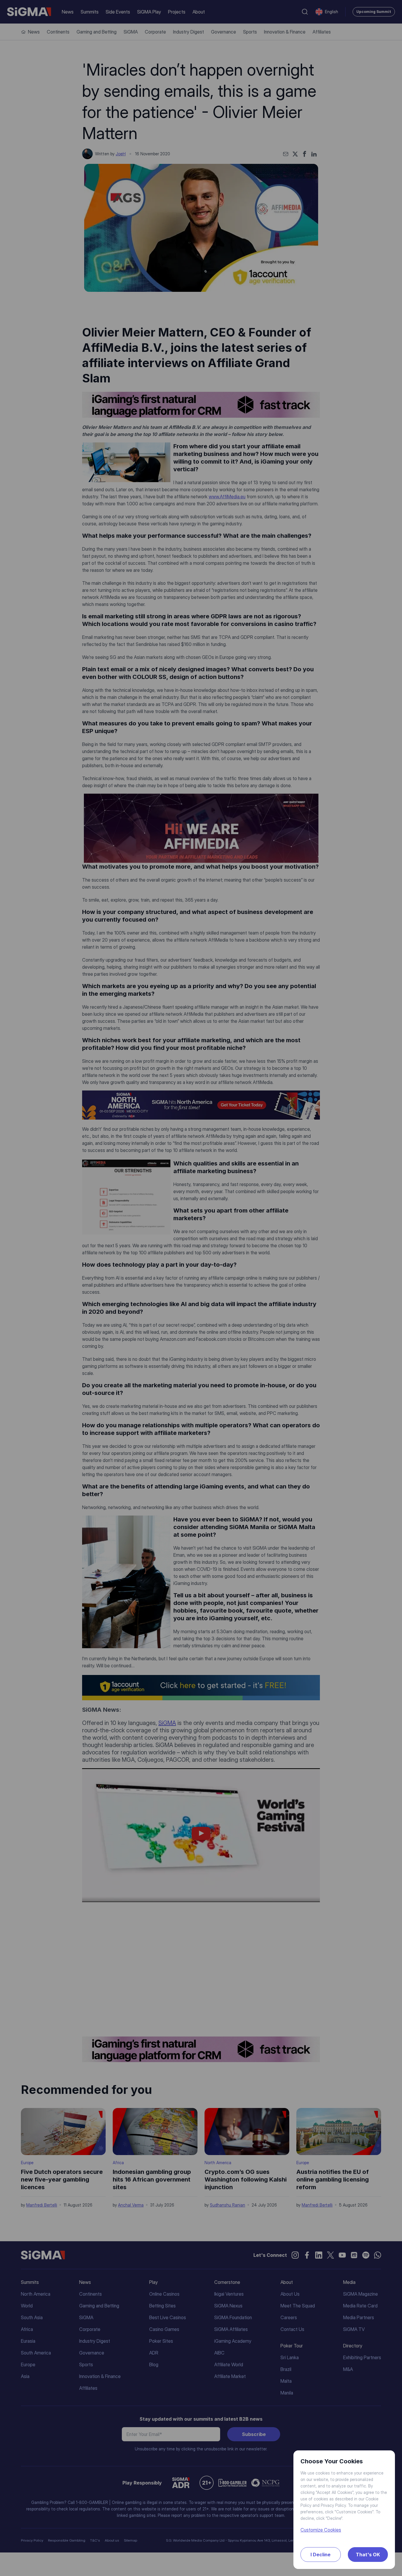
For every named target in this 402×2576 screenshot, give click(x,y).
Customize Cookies (321, 2530)
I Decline (320, 2555)
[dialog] (201, 1288)
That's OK (368, 2555)
